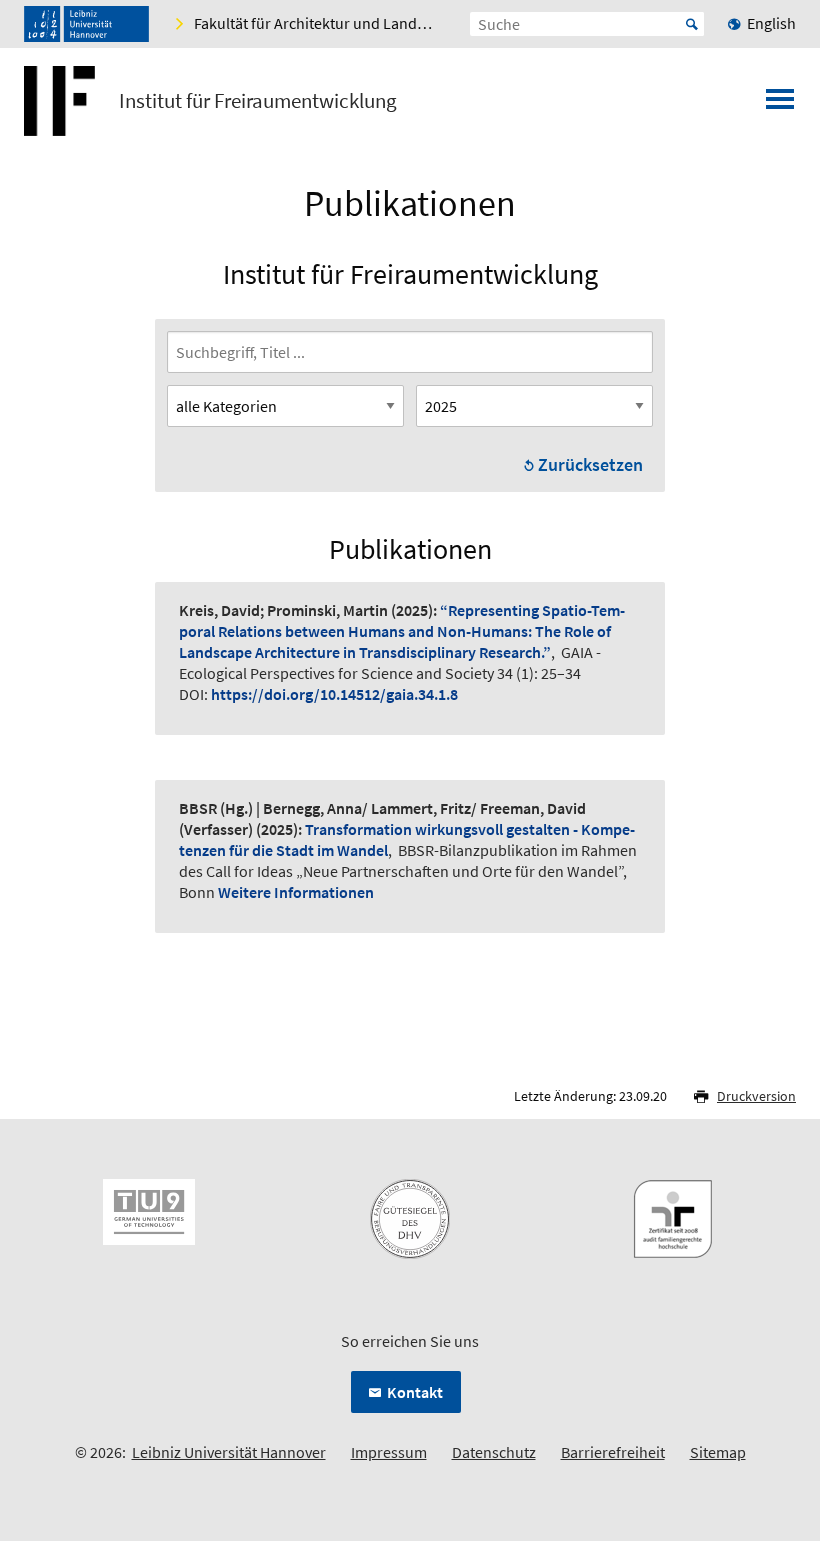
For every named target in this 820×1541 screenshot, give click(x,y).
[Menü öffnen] (780, 105)
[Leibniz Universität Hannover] (86, 24)
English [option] (771, 23)
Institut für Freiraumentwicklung (258, 101)
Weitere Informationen (296, 892)
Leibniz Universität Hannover (229, 1452)
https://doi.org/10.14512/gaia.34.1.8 (334, 694)
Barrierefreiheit (613, 1452)
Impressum (389, 1452)
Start (692, 24)
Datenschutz (494, 1452)
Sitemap (718, 1452)
